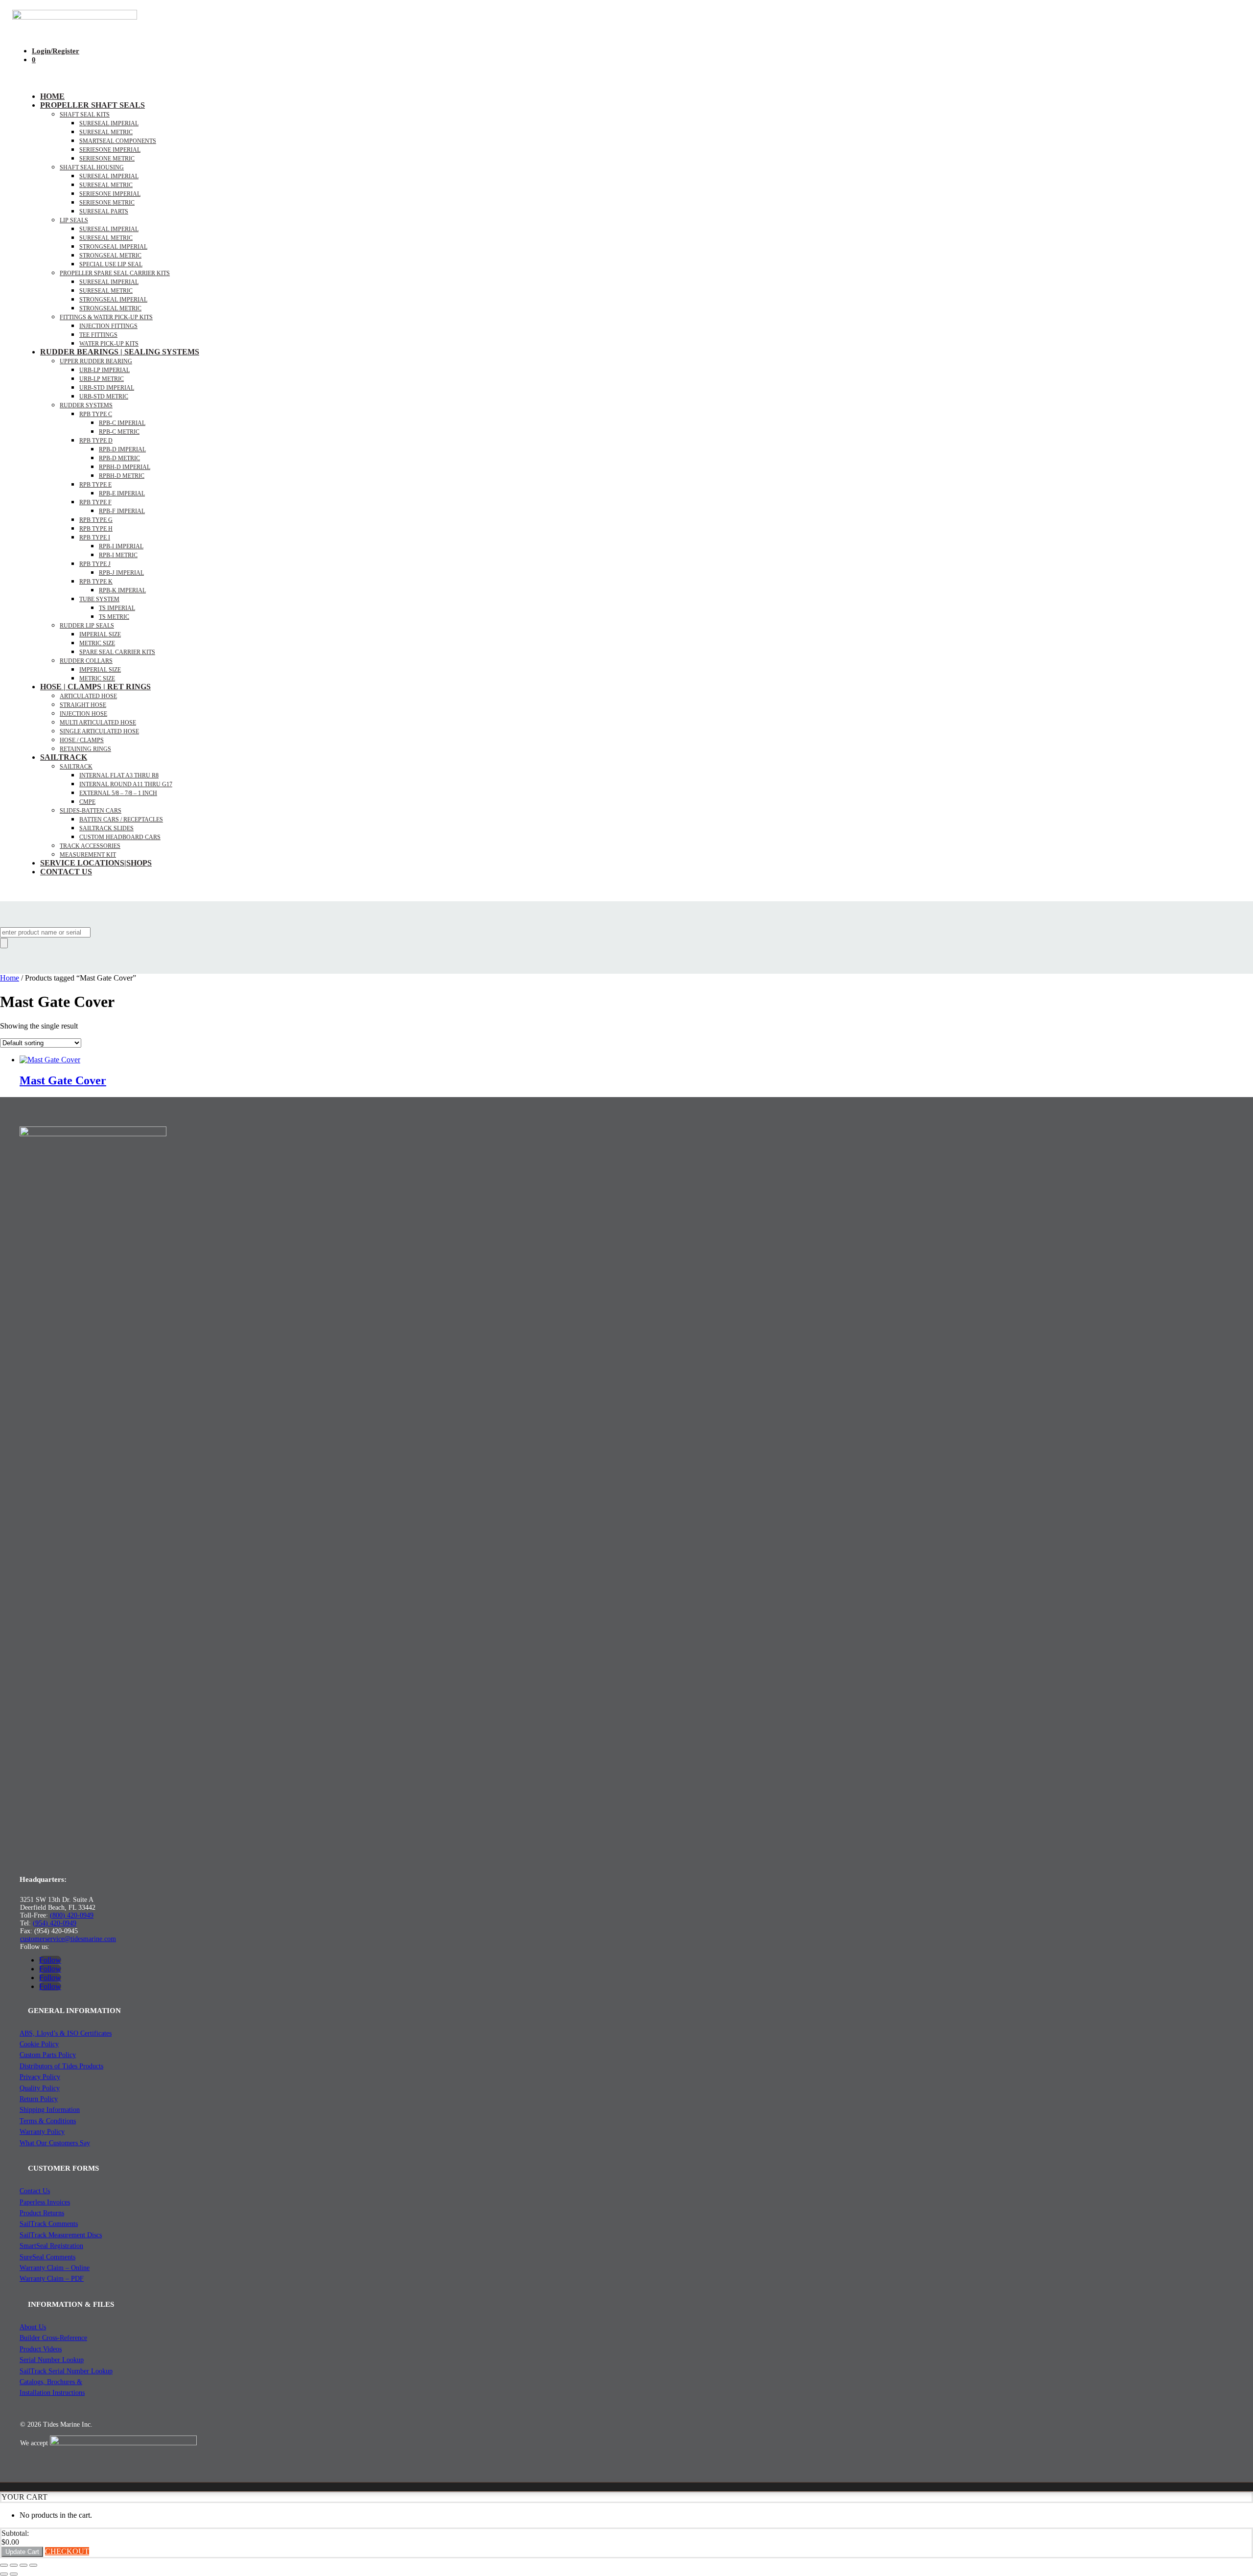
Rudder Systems (86, 405)
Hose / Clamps (82, 740)
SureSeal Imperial (109, 123)
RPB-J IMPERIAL (121, 573)
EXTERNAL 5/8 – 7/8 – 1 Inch (118, 793)
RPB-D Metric (119, 458)
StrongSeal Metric (110, 256)
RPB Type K (96, 582)
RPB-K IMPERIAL (122, 590)
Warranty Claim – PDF (52, 2279)
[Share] (23, 2565)
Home (52, 96)
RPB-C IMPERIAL (122, 423)
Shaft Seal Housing (92, 167)
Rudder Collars (86, 661)
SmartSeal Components (118, 141)
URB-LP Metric (102, 379)
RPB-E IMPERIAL (122, 493)
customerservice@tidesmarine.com (68, 1939)
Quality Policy (40, 2088)
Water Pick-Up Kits (109, 344)
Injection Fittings (108, 326)
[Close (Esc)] (33, 2565)
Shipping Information (50, 2110)
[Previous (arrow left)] (4, 2574)
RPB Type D (96, 441)
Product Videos (41, 2349)
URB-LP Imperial (104, 370)
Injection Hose (83, 714)
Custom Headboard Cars (120, 837)
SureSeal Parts (104, 211)
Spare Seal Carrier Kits (117, 652)
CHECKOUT (67, 2551)
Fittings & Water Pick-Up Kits (106, 317)
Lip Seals (74, 220)
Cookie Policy (39, 2044)
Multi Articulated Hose (98, 723)
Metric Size (97, 643)
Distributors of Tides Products (61, 2066)
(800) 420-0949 (72, 1915)
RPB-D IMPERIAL (122, 449)
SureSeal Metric (106, 132)
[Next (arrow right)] (14, 2574)
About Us (33, 2327)
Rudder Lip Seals (87, 626)
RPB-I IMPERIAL (121, 546)
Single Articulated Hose (99, 731)
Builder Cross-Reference (53, 2338)
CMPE (87, 802)
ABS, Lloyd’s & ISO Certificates (66, 2033)
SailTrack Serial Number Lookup (66, 2371)
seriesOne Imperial (110, 150)
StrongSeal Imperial (113, 247)
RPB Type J (95, 564)
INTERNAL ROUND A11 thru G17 (126, 784)
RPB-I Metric (118, 555)
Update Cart (22, 2552)
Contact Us (66, 872)
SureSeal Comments (47, 2257)
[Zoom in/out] (4, 2565)
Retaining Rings (85, 749)
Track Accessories (90, 846)
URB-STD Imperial (107, 388)
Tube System (99, 599)
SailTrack (64, 757)
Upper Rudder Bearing (96, 361)
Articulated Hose (88, 696)
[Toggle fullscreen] (14, 2565)
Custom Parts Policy (48, 2055)
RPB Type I (95, 538)
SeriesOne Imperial (110, 194)
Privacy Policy (40, 2077)
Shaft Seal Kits (85, 115)
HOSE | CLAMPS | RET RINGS (95, 687)
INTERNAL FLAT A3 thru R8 (119, 775)
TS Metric (114, 617)
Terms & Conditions (48, 2121)
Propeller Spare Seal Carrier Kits (115, 273)
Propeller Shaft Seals (93, 105)
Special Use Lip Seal (111, 264)
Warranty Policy (42, 2132)
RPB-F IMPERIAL (122, 511)
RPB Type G (96, 520)
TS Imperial (117, 608)
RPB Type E (95, 485)
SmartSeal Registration (51, 2246)
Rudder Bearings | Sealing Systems (120, 352)
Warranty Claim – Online (55, 2268)
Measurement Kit (88, 855)
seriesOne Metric (107, 159)
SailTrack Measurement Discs (61, 2235)
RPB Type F (95, 502)
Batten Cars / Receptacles (121, 820)
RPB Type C (96, 414)
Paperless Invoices (45, 2202)
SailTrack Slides (106, 828)
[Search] (4, 943)
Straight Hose (83, 705)
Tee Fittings (98, 335)
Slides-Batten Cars (91, 811)
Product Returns (42, 2213)
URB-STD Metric (104, 397)
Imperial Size (100, 634)
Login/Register (56, 51)
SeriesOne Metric (107, 203)
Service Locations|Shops (96, 863)
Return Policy (39, 2099)
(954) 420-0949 (55, 1923)
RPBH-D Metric (122, 476)
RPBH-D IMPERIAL (125, 467)
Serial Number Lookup (52, 2360)
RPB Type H (96, 529)
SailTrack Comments (49, 2224)
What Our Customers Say (55, 2143)
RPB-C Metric (119, 432)
